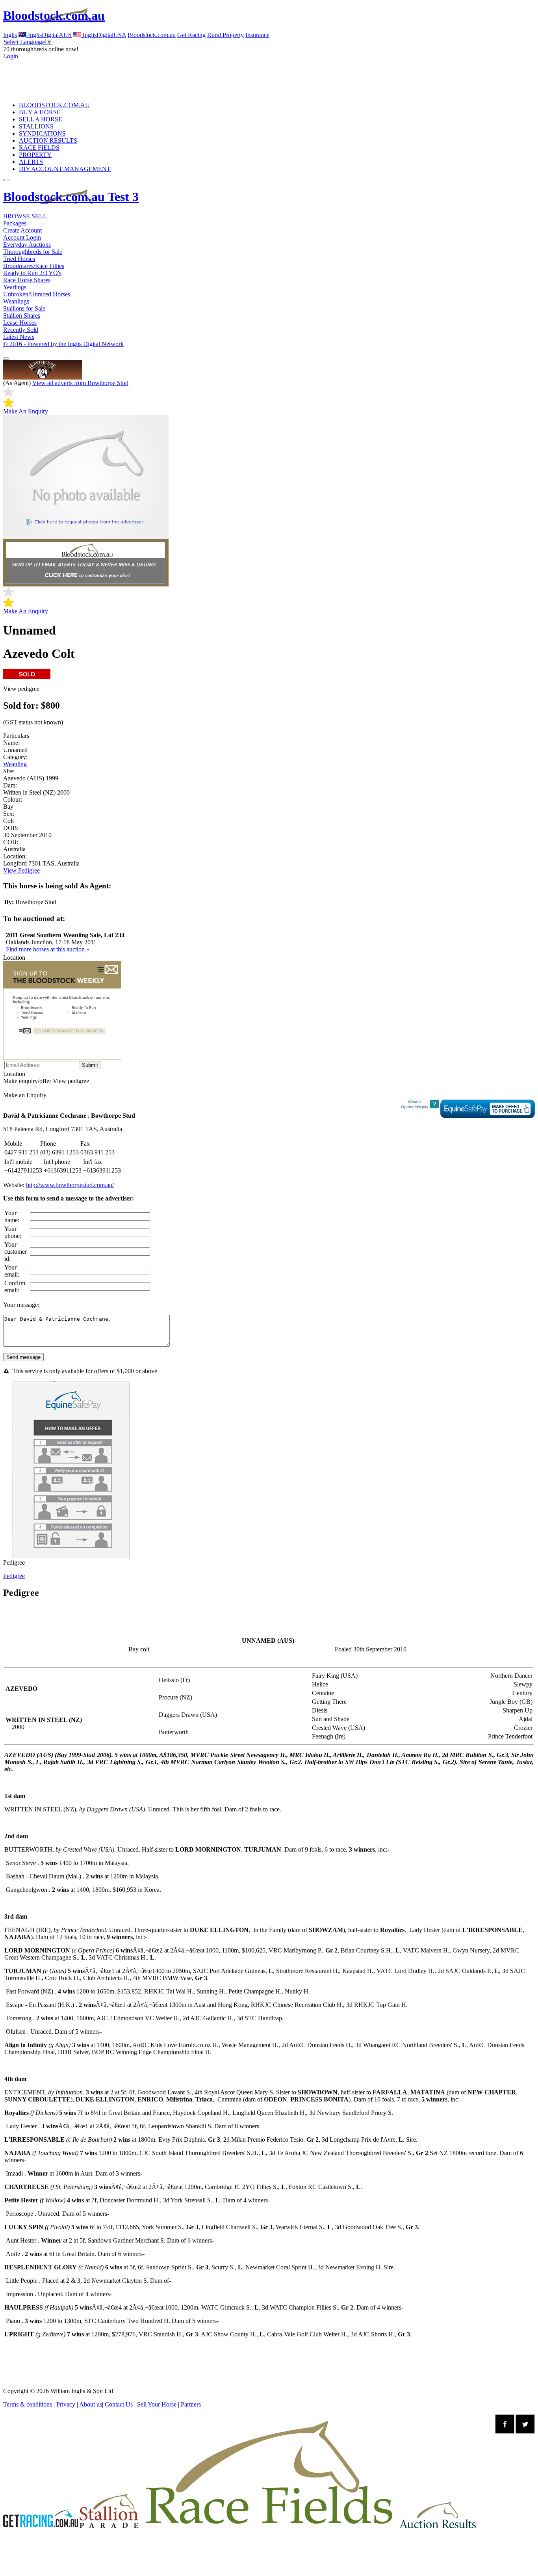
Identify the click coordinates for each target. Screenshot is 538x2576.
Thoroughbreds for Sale (33, 252)
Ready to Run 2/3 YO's (32, 273)
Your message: (21, 1305)
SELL (39, 216)
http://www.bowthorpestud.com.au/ (70, 1185)
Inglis (10, 35)
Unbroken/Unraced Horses (37, 294)
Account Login (22, 237)
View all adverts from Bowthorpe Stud (80, 383)
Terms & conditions (28, 2404)
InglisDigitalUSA (104, 35)
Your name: (12, 1216)
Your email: (12, 1271)
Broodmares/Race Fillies (34, 266)
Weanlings (16, 301)
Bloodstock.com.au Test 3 (71, 197)
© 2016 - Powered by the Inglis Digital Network (63, 344)
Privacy (66, 2404)
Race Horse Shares (27, 280)
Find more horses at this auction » (48, 949)
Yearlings (15, 287)
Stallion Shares (22, 315)
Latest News (19, 337)
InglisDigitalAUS (49, 35)
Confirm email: (15, 1287)
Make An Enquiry (26, 411)
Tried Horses (19, 259)
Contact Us (119, 2404)
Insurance (257, 35)
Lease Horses (20, 323)
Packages (15, 223)
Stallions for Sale (24, 308)
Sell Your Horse (157, 2404)
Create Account (22, 230)
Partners (191, 2404)
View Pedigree (21, 870)
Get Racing (191, 35)
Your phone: (13, 1232)
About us (91, 2404)
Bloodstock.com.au (54, 15)
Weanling (15, 764)
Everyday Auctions (27, 245)
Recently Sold (21, 330)
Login (11, 56)
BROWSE (17, 216)
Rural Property (225, 35)
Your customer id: (16, 1252)
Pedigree (14, 1576)
